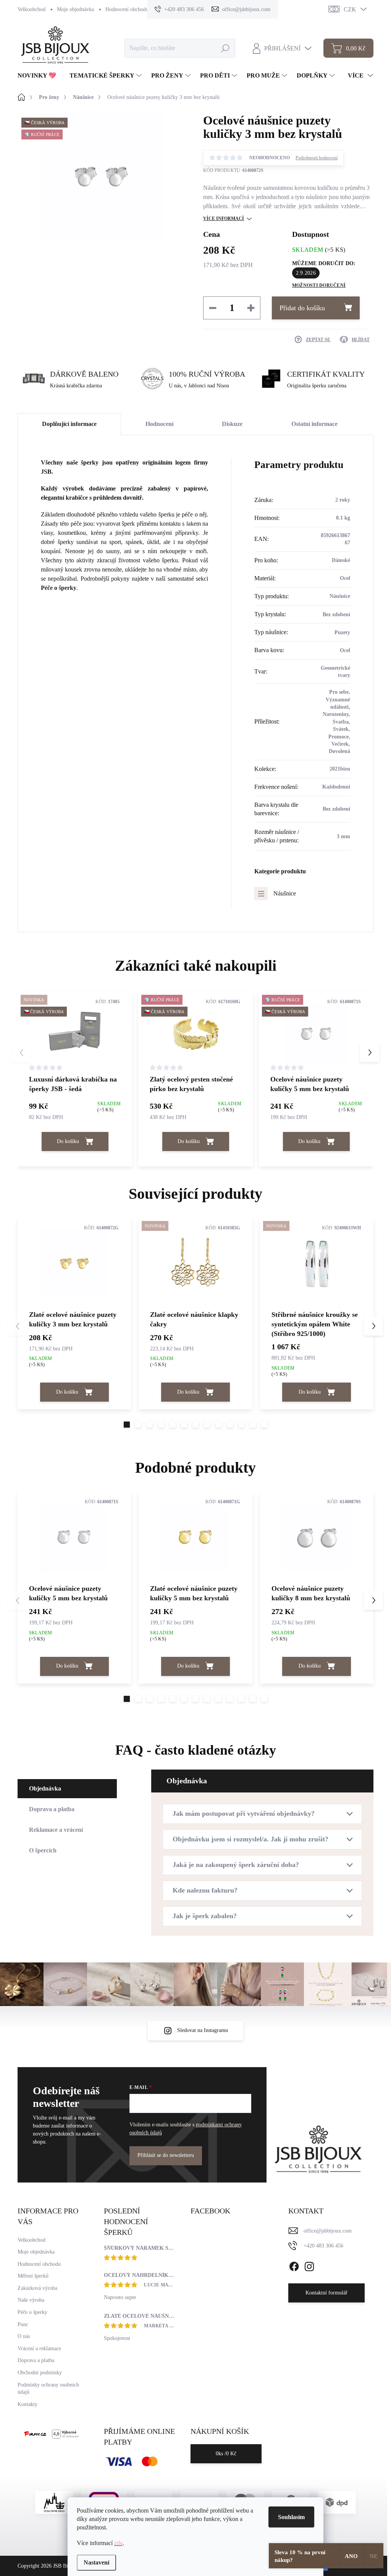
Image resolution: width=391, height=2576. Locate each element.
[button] (370, 1052)
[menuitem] (40, 76)
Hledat (225, 48)
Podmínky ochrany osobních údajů (48, 2389)
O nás (24, 2336)
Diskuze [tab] (232, 424)
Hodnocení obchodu (127, 9)
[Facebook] (294, 2265)
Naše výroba (31, 2300)
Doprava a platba (36, 2360)
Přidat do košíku (302, 308)
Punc (23, 2324)
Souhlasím (291, 2517)
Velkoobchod (32, 9)
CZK (350, 9)
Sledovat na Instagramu (203, 2030)
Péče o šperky (59, 588)
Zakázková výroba (37, 2288)
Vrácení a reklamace (39, 2349)
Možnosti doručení (319, 285)
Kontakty (27, 2404)
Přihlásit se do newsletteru (166, 2155)
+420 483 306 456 (323, 2246)
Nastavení (96, 2562)
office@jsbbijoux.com (328, 2231)
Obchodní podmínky (40, 2373)
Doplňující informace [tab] (69, 424)
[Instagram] (309, 2265)
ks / (226, 2454)
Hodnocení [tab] (159, 424)
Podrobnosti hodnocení (317, 158)
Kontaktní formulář (326, 2293)
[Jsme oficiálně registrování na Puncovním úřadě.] (54, 2502)
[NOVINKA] (195, 1263)
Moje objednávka (75, 9)
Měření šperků (33, 2276)
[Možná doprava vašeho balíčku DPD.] (337, 2502)
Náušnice (285, 893)
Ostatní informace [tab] (314, 424)
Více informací (224, 219)
